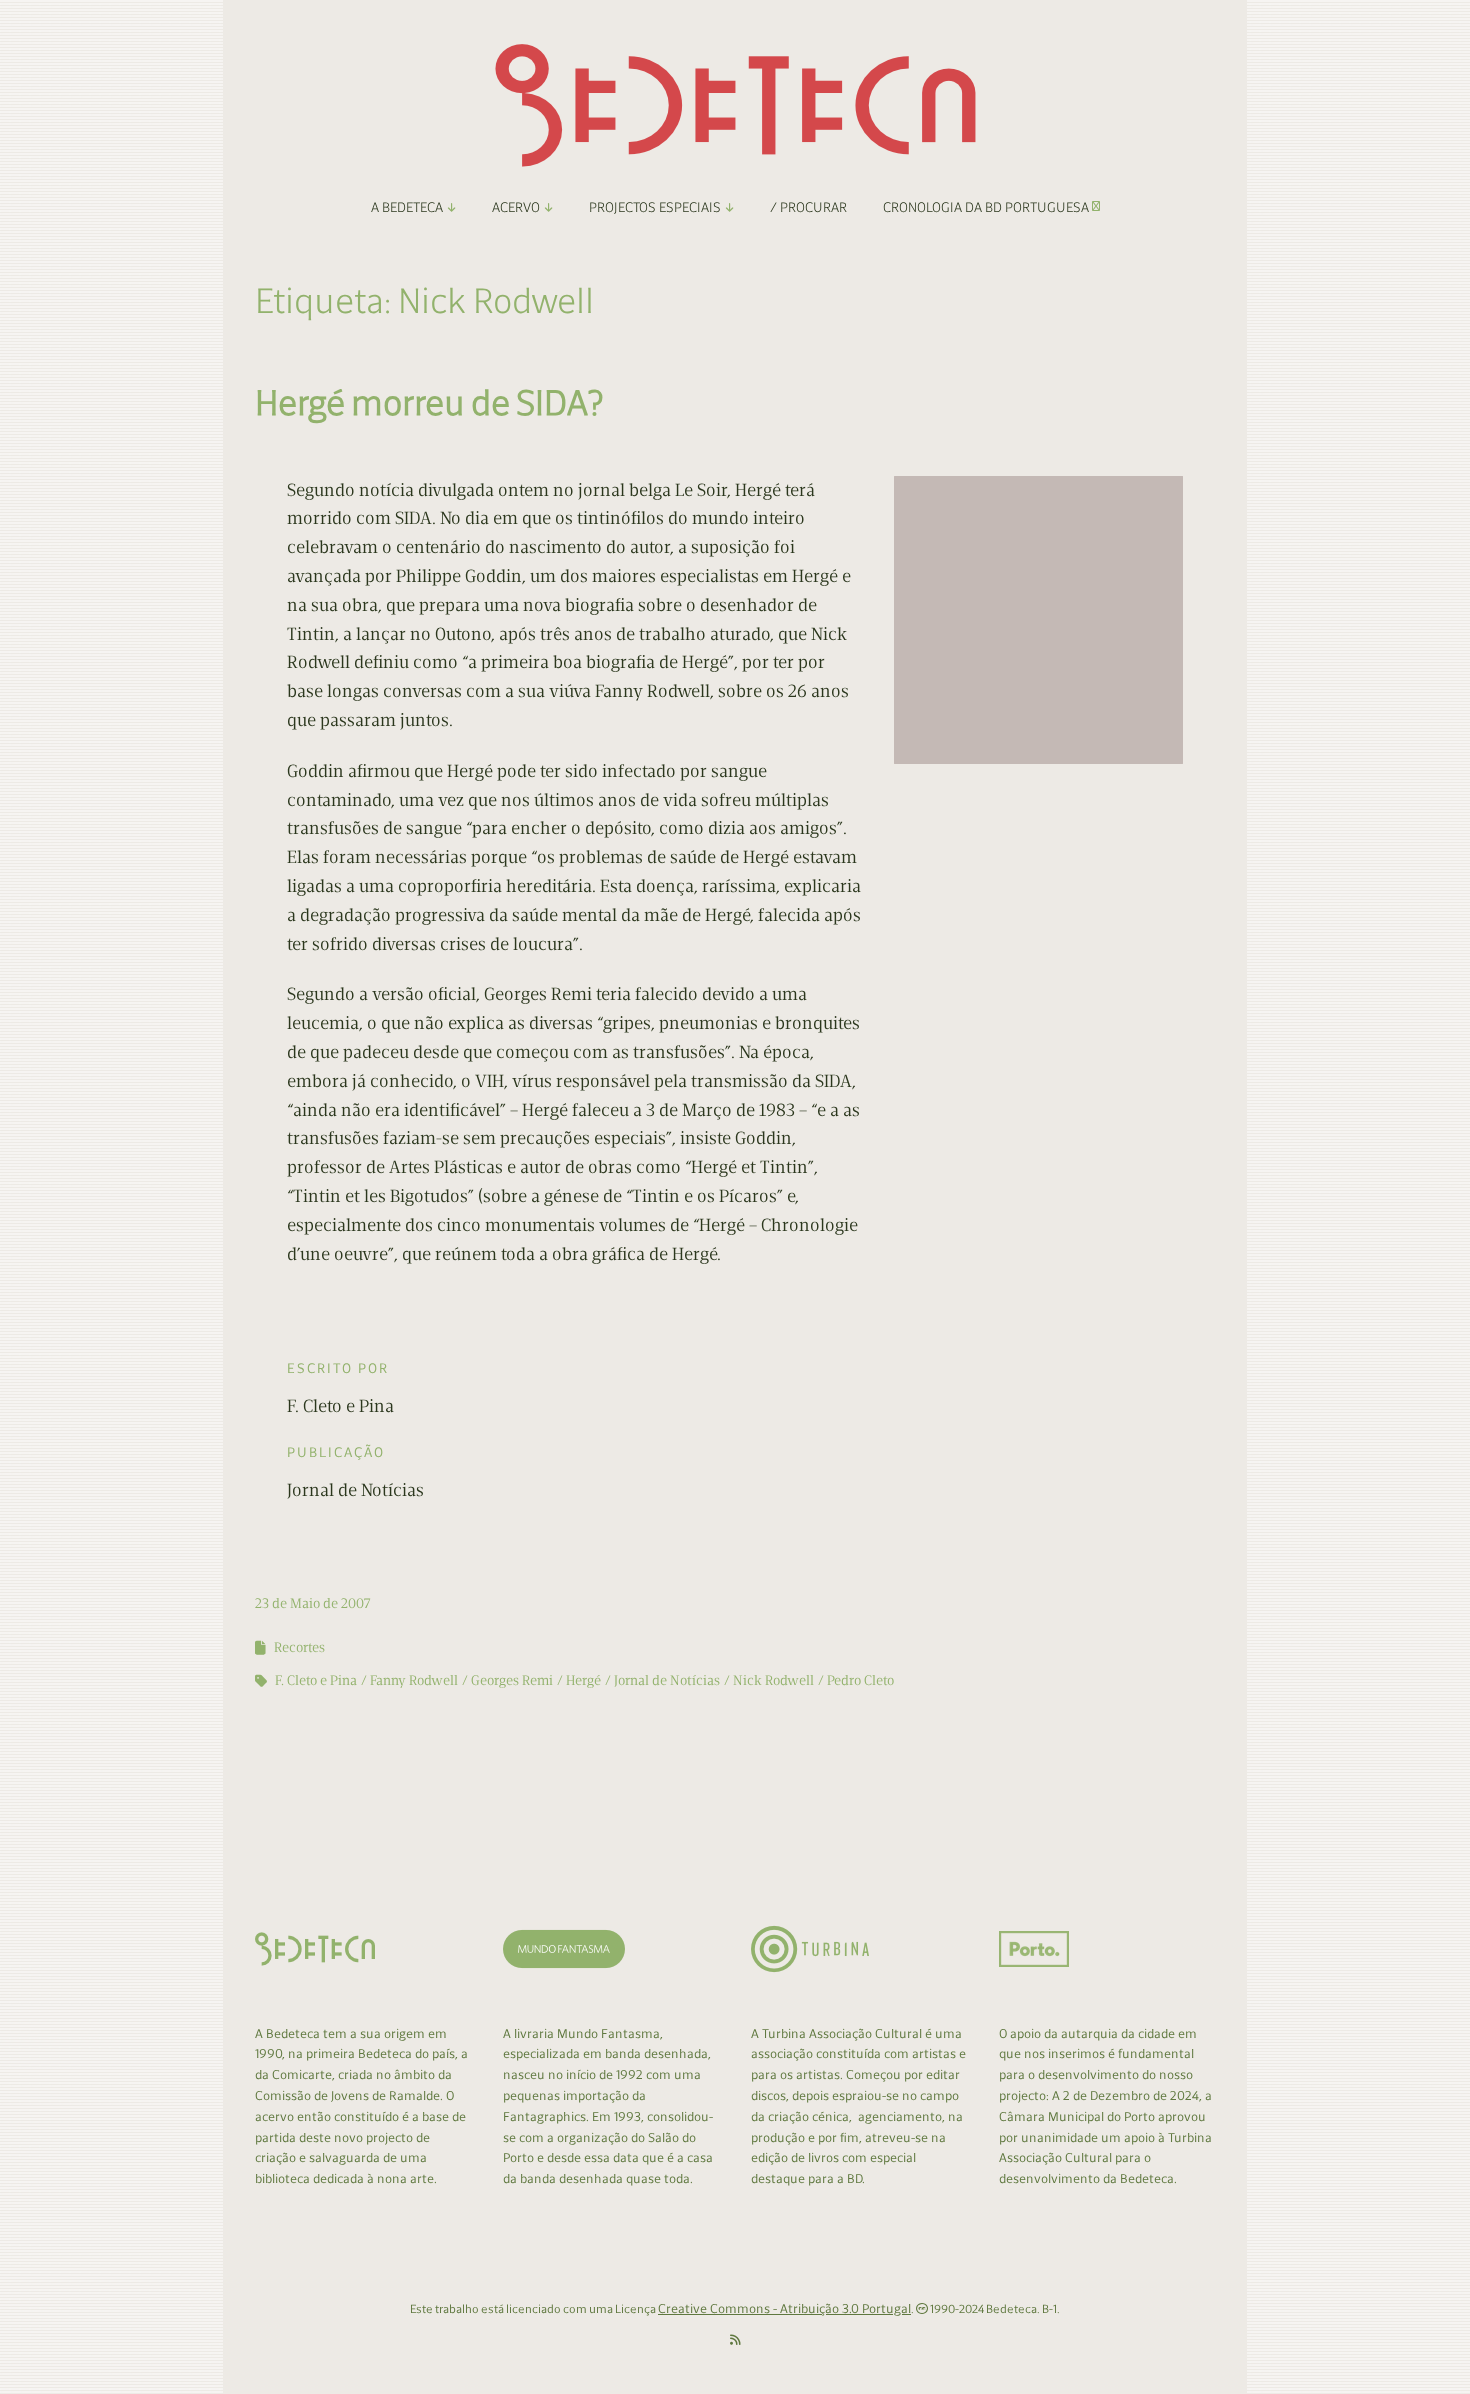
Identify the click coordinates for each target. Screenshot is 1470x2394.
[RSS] (735, 2340)
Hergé (583, 1680)
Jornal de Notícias (667, 1680)
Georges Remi (512, 1680)
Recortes (299, 1647)
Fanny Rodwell (414, 1680)
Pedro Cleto (860, 1680)
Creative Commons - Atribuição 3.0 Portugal (784, 2308)
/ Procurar (808, 207)
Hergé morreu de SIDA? (430, 402)
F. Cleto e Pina (316, 1680)
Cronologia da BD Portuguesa (987, 207)
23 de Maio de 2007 (313, 1603)
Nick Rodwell (773, 1680)
